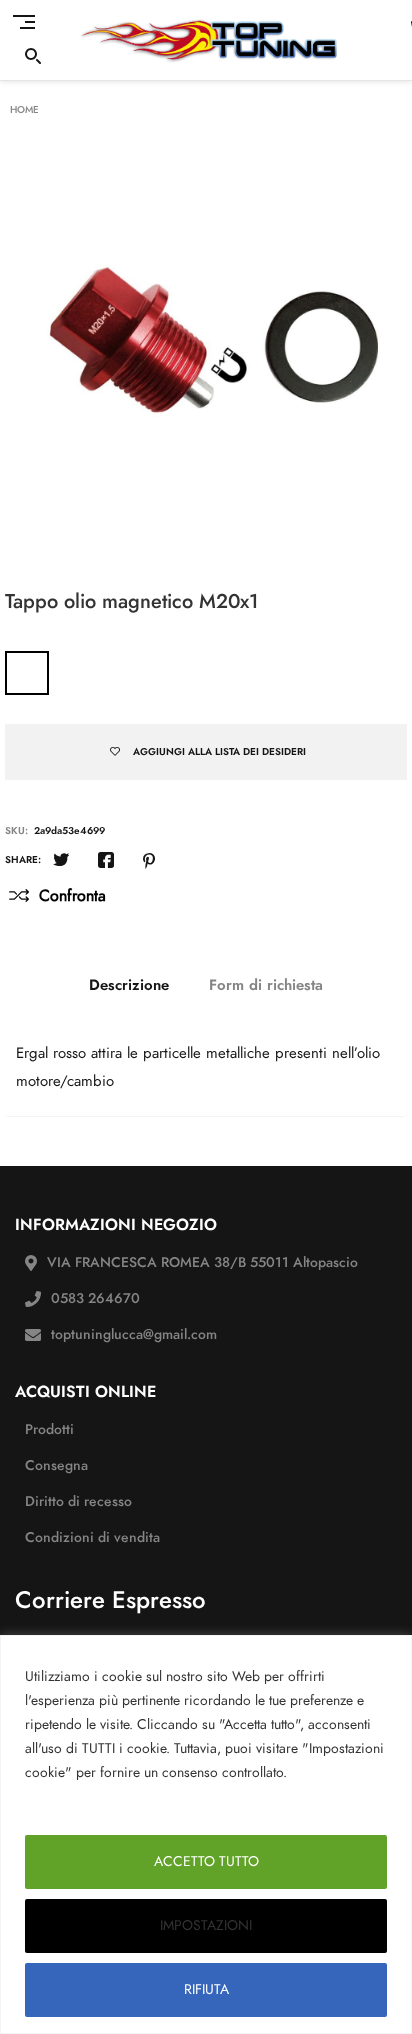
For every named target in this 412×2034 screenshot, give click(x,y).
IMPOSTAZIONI (206, 1925)
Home (24, 110)
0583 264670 (95, 1298)
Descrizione (129, 985)
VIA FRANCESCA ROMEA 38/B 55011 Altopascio (202, 1262)
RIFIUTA (206, 1989)
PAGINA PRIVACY (84, 1796)
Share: (23, 860)
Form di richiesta (266, 985)
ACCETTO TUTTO (206, 1861)
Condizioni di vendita (92, 1537)
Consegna (56, 1465)
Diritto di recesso (78, 1501)
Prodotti (49, 1429)
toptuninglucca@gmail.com (134, 1334)
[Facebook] (106, 862)
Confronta (72, 896)
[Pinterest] (149, 862)
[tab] (129, 985)
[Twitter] (61, 862)
